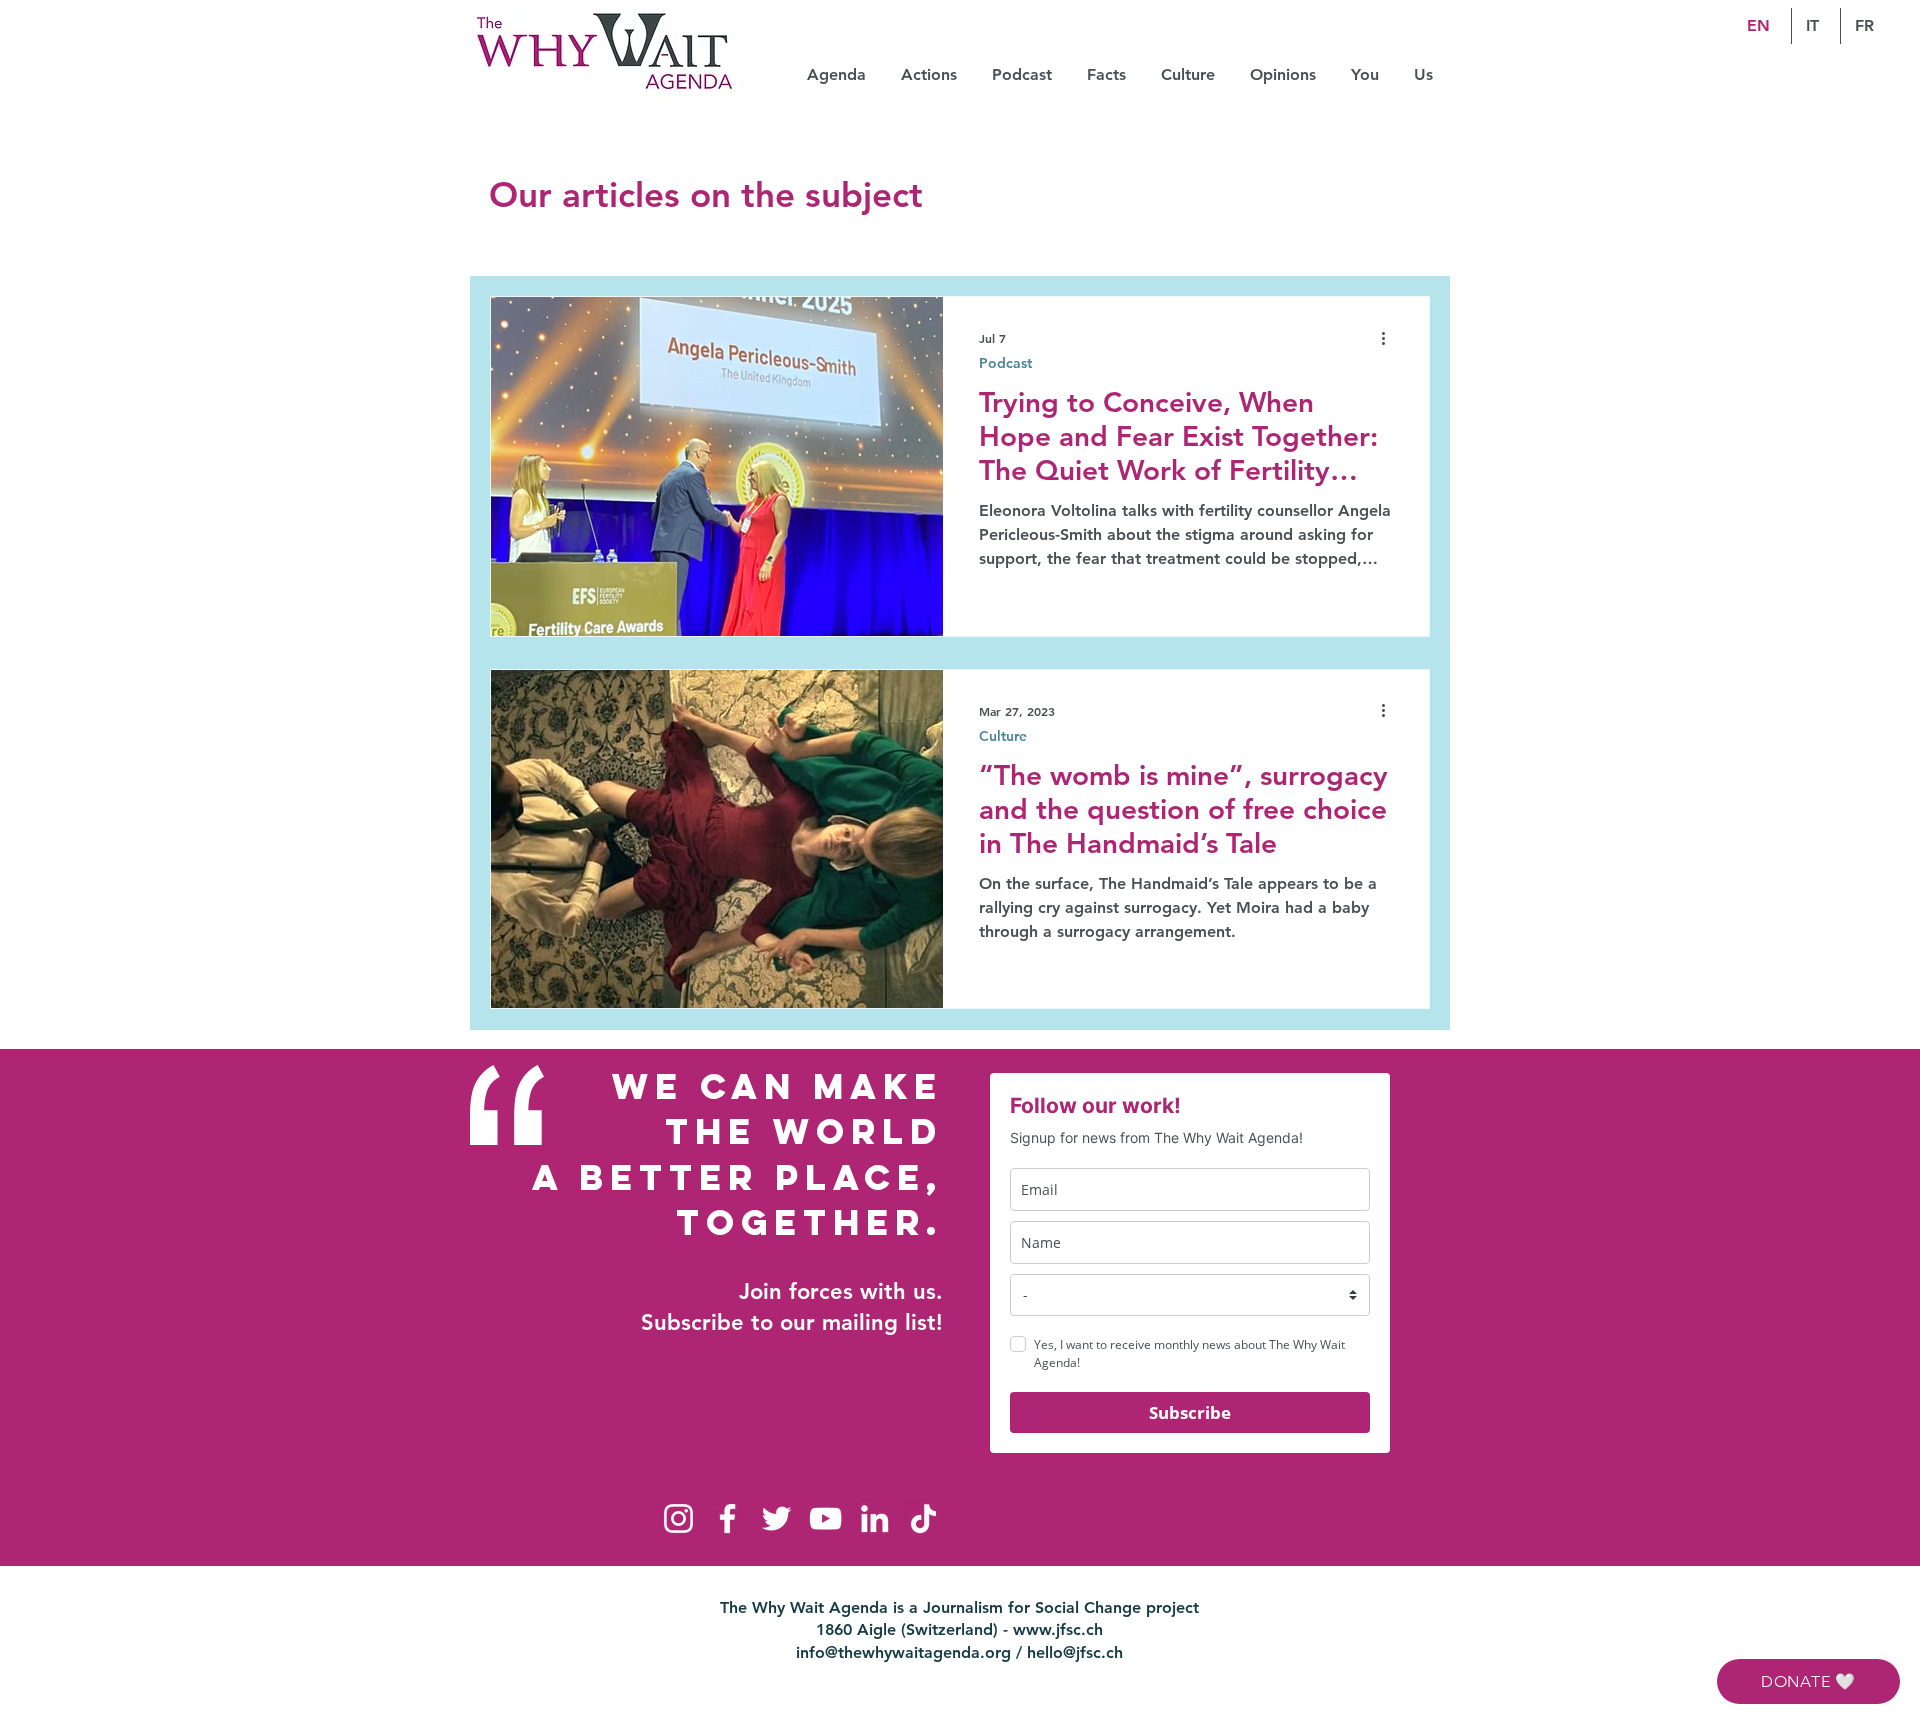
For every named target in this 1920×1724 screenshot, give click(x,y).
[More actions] (1390, 338)
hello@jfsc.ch (1075, 1652)
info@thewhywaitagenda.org (903, 1652)
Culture (1003, 736)
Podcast (1005, 363)
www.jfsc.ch (1058, 1629)
